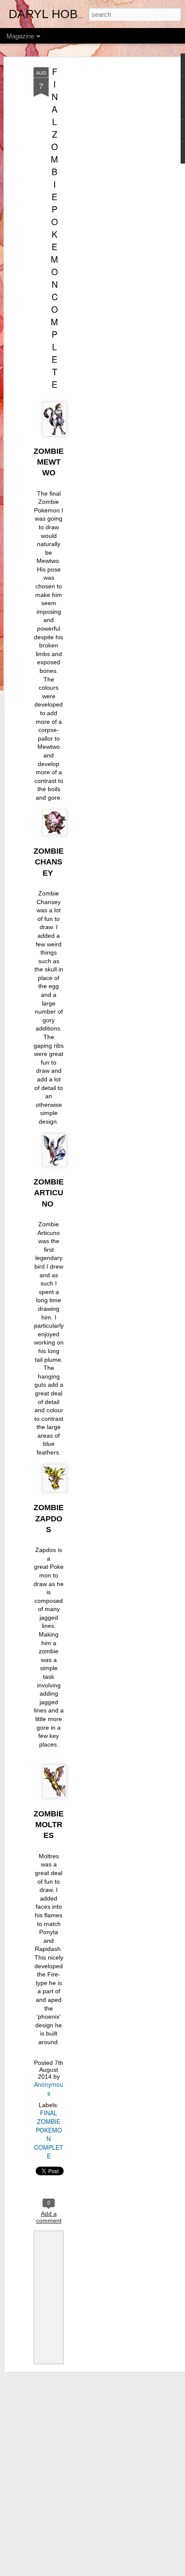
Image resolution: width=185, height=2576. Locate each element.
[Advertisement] (111, 203)
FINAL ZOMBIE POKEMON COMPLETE (54, 228)
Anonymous (49, 2089)
